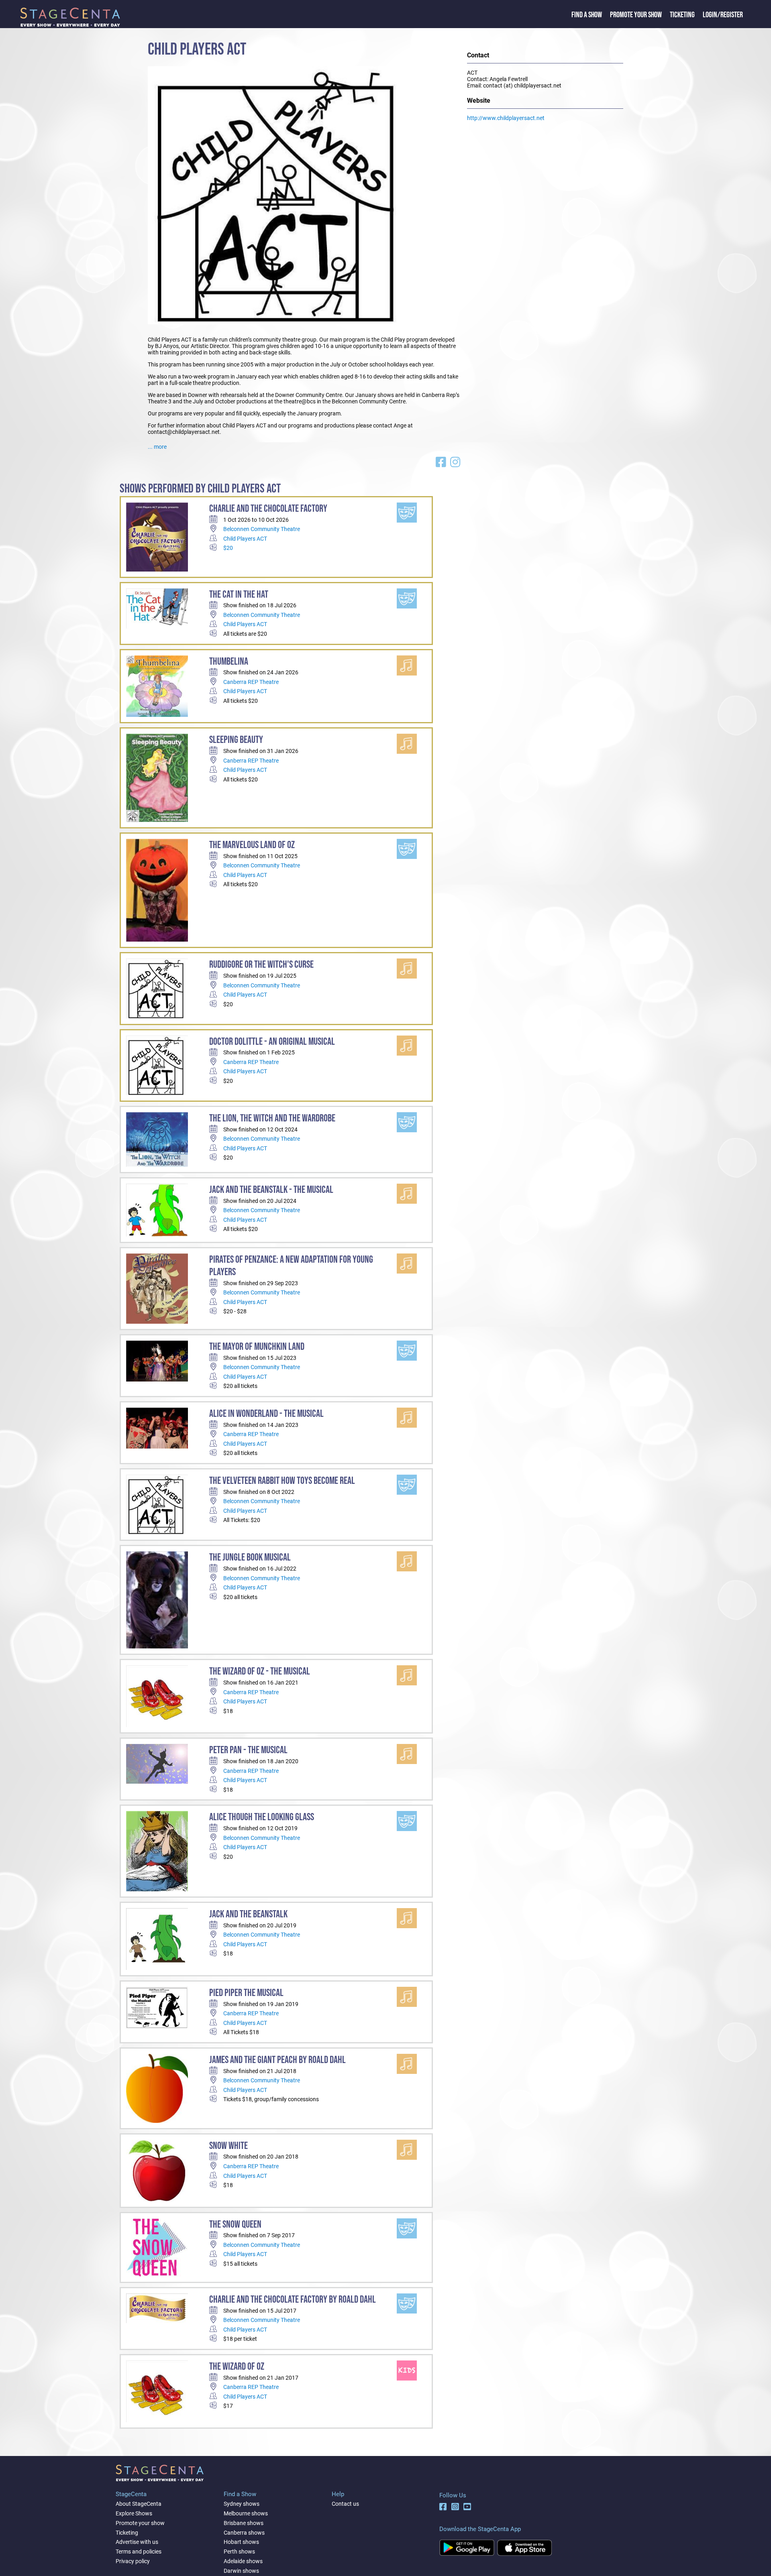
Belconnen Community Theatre (262, 529)
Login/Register (723, 15)
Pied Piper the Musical (246, 1993)
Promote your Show (636, 15)
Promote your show (140, 2523)
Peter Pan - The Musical (248, 1750)
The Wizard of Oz (237, 2367)
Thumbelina (229, 662)
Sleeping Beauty (236, 740)
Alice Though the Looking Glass (262, 1817)
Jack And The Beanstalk (248, 1914)
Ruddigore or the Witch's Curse (261, 965)
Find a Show (587, 15)
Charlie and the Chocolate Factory (268, 509)
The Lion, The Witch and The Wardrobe (272, 1118)
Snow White (228, 2146)
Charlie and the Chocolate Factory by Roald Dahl (293, 2300)
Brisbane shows (244, 2523)
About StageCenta (139, 2504)
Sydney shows (242, 2504)
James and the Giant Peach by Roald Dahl (277, 2060)
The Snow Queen (235, 2225)
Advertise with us (137, 2542)
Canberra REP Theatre (251, 682)
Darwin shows (241, 2571)
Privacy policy (133, 2561)
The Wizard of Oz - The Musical (260, 1672)
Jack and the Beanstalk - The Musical (271, 1190)
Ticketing (682, 15)
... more (157, 447)
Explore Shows (134, 2513)
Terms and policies (139, 2552)
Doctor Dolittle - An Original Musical (272, 1042)
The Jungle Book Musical (250, 1558)
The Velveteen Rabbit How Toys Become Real (282, 1481)
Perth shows (239, 2552)
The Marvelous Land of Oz (252, 845)
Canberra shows (244, 2533)
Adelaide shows (243, 2561)
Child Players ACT (245, 539)
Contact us (345, 2504)
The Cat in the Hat (239, 595)
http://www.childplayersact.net (506, 118)
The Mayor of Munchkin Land (257, 1347)
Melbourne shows (246, 2513)
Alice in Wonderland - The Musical (266, 1414)
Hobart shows (241, 2542)
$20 (228, 548)
